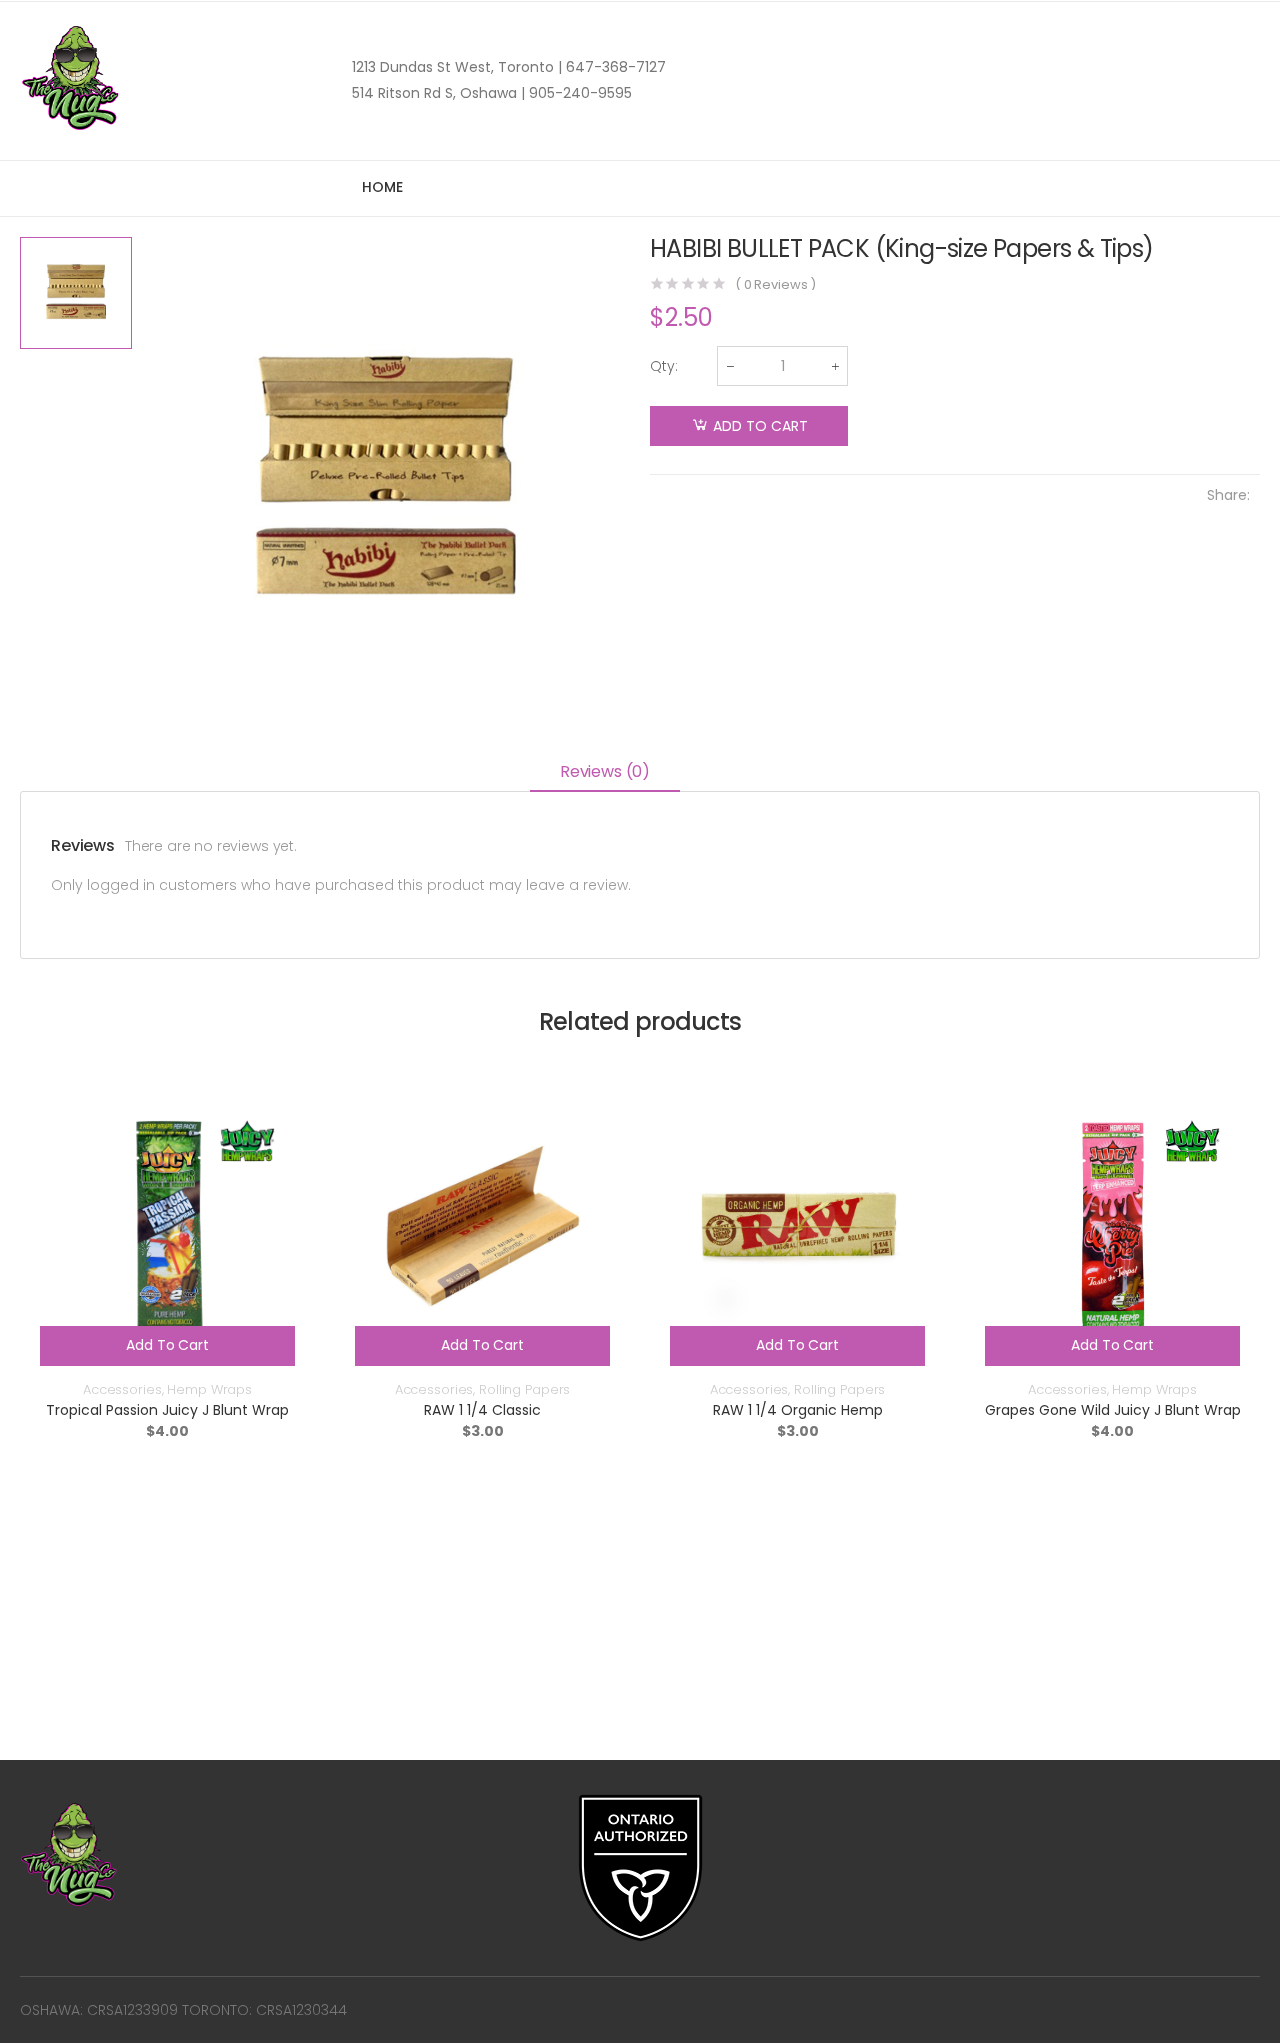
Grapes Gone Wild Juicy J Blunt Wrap (1113, 1410)
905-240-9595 (578, 93)
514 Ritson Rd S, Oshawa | (438, 93)
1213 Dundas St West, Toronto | (457, 67)
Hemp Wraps (209, 1389)
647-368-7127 (614, 67)
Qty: (664, 366)
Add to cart (760, 426)
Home (382, 187)
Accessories (122, 1389)
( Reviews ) (775, 284)
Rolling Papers (524, 1389)
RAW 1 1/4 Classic (482, 1410)
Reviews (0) (605, 771)
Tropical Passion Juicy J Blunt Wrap (167, 1410)
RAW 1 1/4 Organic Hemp (798, 1410)
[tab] (605, 773)
